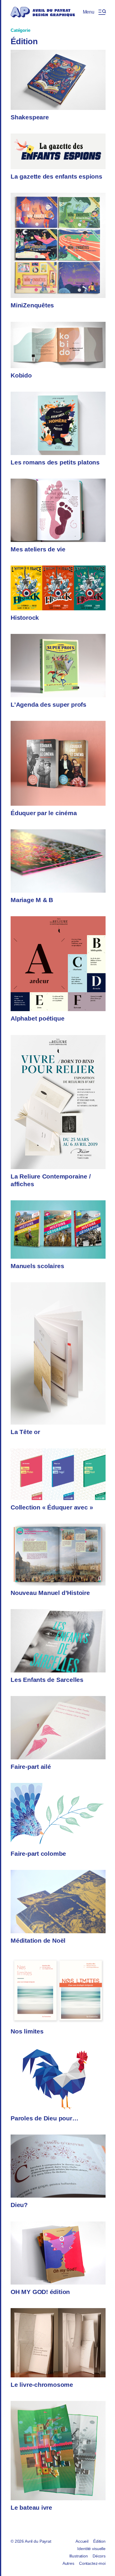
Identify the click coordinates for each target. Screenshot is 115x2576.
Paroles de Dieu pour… (45, 2118)
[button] (94, 12)
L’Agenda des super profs (49, 704)
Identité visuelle (91, 2549)
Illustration (79, 2556)
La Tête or (25, 1432)
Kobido (21, 375)
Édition (99, 2541)
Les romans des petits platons (55, 462)
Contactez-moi (92, 2563)
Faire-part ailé (31, 1767)
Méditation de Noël (38, 1940)
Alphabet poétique (37, 1018)
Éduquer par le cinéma (44, 813)
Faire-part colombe (38, 1854)
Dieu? (19, 2205)
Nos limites (27, 2031)
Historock (25, 618)
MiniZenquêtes (32, 305)
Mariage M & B (32, 900)
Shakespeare (30, 117)
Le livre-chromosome (42, 2385)
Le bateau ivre (31, 2507)
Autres (68, 2563)
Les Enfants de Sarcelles (47, 1680)
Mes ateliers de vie (38, 549)
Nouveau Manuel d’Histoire (50, 1593)
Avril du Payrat (38, 2541)
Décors (99, 2556)
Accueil (82, 2541)
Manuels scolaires (37, 1266)
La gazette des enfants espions (56, 176)
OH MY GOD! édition (40, 2292)
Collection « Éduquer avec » (52, 1507)
